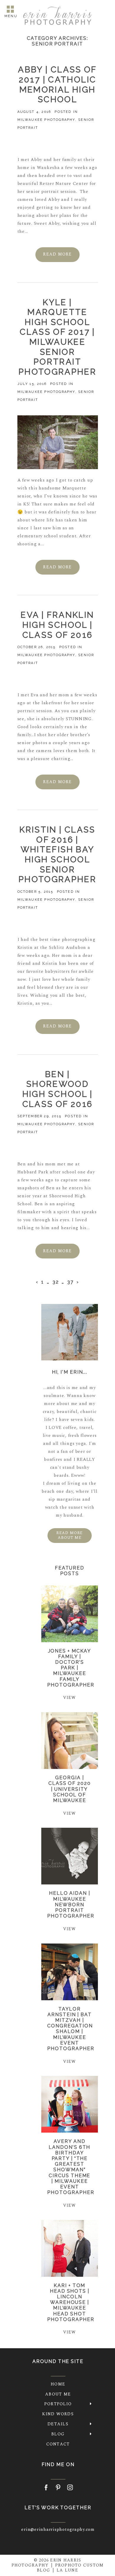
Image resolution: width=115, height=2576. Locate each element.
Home (58, 2384)
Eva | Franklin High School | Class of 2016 (57, 625)
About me (58, 2394)
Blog (58, 2434)
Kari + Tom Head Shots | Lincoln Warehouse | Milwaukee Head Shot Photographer (71, 2302)
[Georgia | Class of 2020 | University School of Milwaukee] (69, 1741)
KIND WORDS (58, 2414)
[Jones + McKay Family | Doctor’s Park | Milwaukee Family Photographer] (69, 1614)
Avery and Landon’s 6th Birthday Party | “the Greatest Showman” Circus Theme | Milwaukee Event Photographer (71, 2167)
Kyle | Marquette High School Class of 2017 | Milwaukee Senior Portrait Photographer (57, 337)
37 (70, 1282)
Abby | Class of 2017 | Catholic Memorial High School (57, 84)
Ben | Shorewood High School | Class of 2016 (58, 1089)
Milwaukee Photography (46, 120)
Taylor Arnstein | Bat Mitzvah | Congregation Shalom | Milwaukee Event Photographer (71, 2029)
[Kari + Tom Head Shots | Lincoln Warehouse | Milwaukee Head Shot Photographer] (69, 2248)
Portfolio (58, 2404)
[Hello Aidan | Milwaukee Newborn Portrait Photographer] (69, 1856)
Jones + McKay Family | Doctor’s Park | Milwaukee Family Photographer (71, 1668)
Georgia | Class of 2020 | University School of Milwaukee (70, 1789)
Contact (58, 2444)
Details (58, 2424)
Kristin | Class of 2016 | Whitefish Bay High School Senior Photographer (57, 854)
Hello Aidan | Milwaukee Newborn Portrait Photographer (71, 1905)
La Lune (67, 2570)
